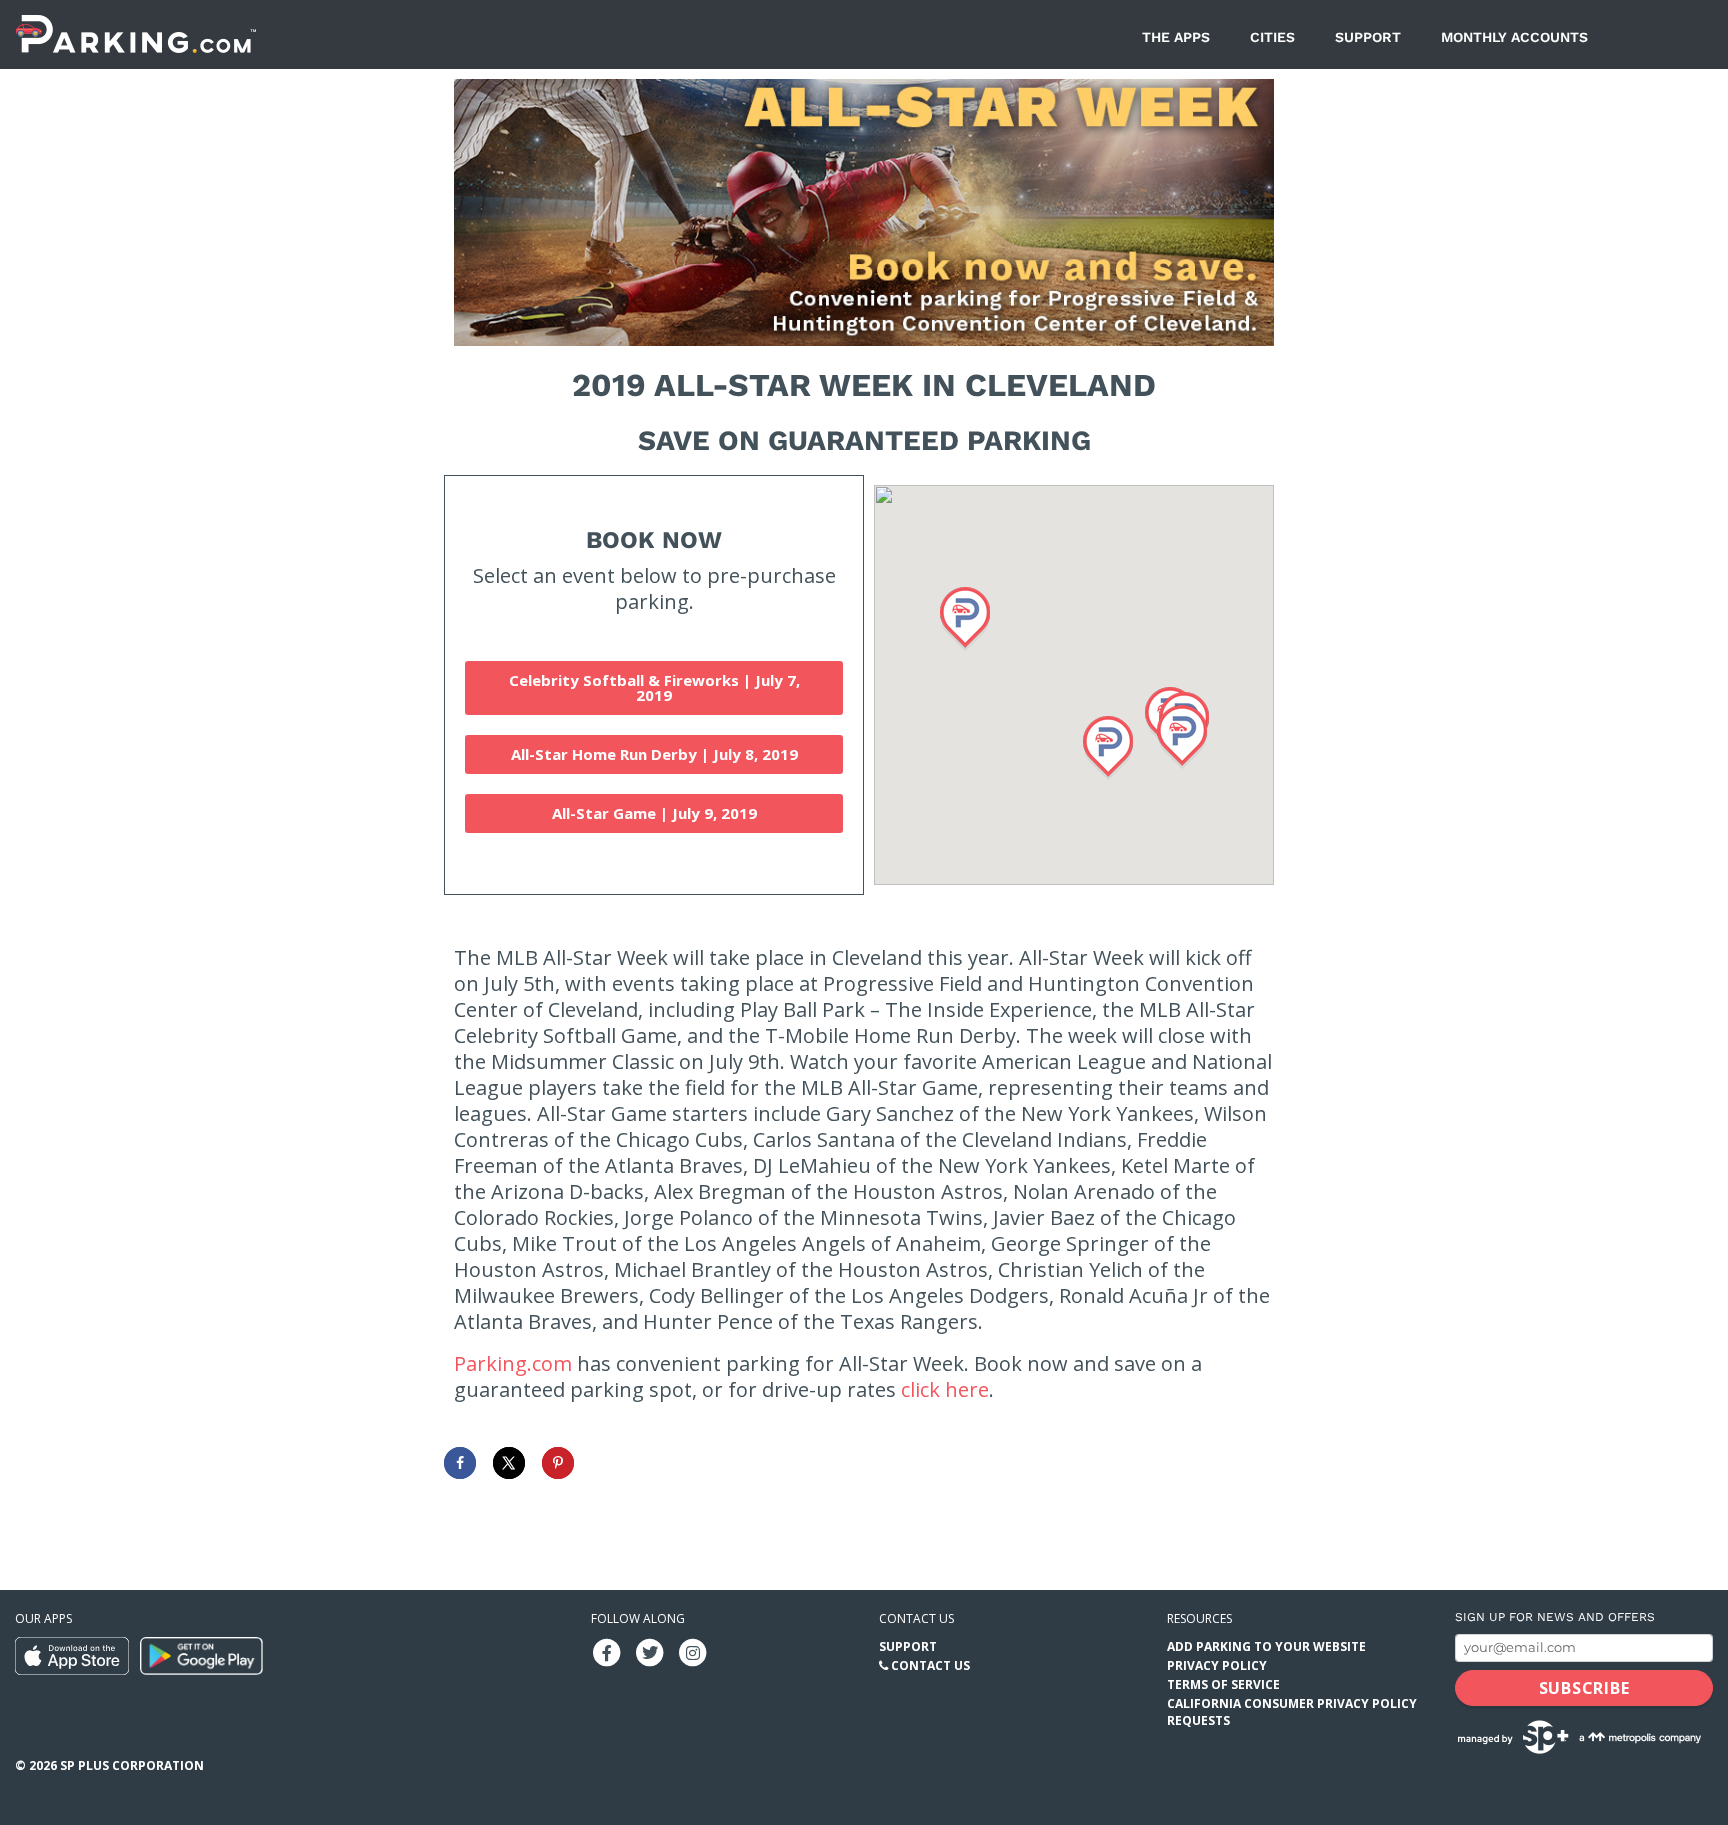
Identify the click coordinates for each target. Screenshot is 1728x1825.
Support (1368, 37)
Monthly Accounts (1514, 37)
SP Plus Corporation (132, 1765)
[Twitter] (650, 1651)
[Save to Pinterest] (558, 1463)
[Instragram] (693, 1651)
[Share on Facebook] (460, 1463)
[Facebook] (607, 1651)
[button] (1108, 748)
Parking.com (513, 1363)
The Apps (1176, 37)
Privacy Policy (1217, 1665)
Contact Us (930, 1665)
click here (945, 1389)
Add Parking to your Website (1266, 1646)
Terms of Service (1223, 1684)
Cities (1272, 37)
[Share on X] (509, 1463)
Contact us (916, 1618)
